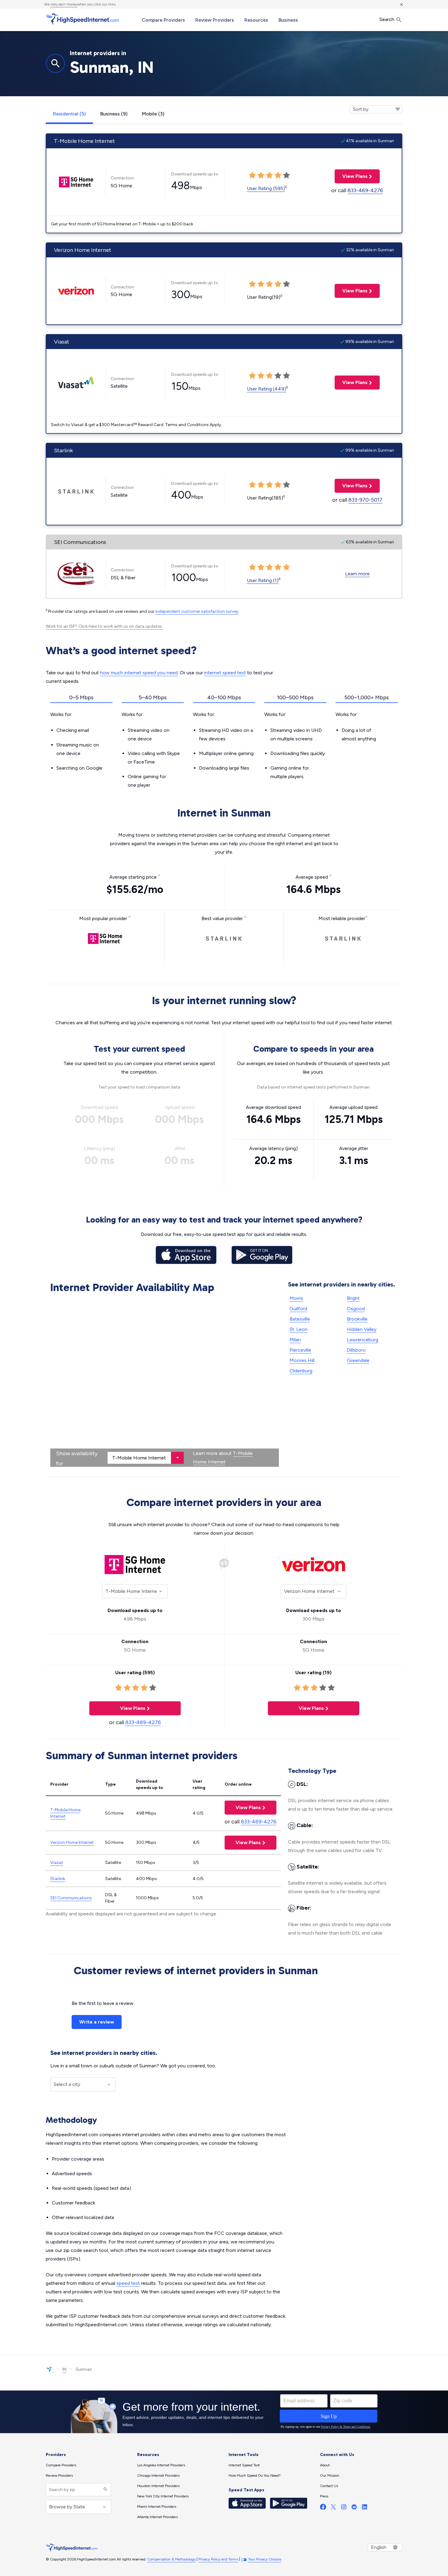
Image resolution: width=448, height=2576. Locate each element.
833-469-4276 (365, 190)
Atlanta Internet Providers (157, 2517)
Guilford (298, 1309)
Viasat (57, 1863)
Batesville (300, 1319)
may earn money (64, 4)
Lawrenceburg (363, 1340)
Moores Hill (302, 1360)
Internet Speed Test (244, 2465)
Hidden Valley (362, 1329)
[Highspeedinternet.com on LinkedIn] (364, 2508)
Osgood (356, 1309)
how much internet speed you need (139, 673)
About (325, 2465)
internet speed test (225, 673)
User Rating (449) (267, 389)
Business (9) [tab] (114, 114)
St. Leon (299, 1329)
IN (64, 2369)
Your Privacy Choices (265, 2559)
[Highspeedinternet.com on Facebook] (323, 2508)
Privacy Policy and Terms (218, 2559)
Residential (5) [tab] (69, 114)
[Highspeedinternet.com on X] (333, 2508)
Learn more (357, 574)
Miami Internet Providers (157, 2507)
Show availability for (77, 1458)
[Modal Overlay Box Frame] (224, 2412)
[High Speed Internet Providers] (82, 19)
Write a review (97, 2022)
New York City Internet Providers (163, 2496)
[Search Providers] (105, 2490)
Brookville (357, 1319)
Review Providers (215, 20)
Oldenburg (301, 1371)
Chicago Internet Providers (158, 2475)
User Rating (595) (266, 188)
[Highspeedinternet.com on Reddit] (354, 2508)
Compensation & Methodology (171, 2559)
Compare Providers (163, 20)
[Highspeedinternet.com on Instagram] (344, 2508)
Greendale (358, 1360)
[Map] (165, 1382)
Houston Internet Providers (158, 2486)
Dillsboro (356, 1350)
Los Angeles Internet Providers (161, 2465)
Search (388, 19)
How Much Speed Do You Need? (255, 2475)
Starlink (58, 1879)
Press (324, 2496)
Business (288, 20)
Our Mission (330, 2475)
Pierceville (300, 1350)
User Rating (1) (263, 580)
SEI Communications (71, 1898)
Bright (353, 1298)
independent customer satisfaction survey (197, 611)
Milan (295, 1340)
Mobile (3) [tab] (153, 114)
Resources (256, 20)
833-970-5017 (365, 500)
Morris (296, 1298)
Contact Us (329, 2486)
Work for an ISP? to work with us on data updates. (104, 626)
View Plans (351, 176)
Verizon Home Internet (72, 1842)
